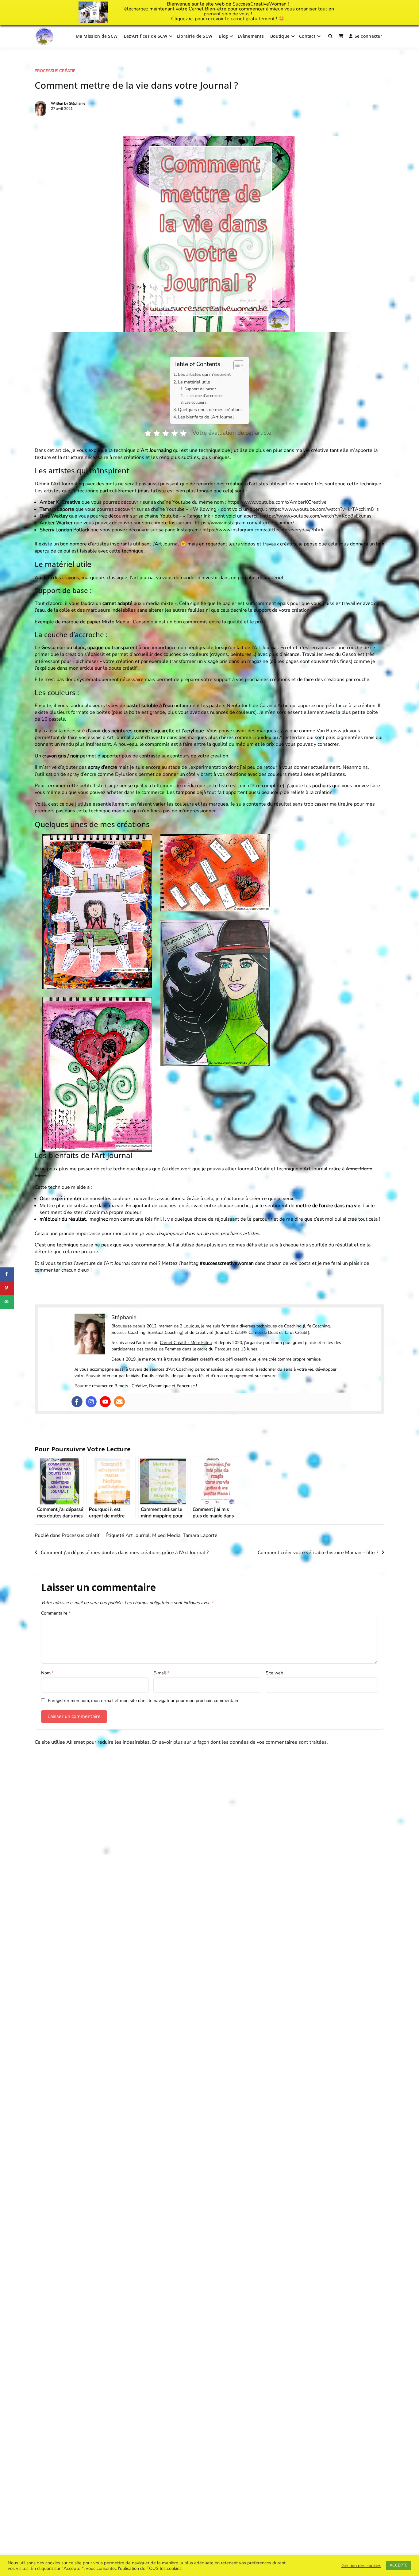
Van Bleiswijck (333, 731)
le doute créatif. (120, 668)
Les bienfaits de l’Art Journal (206, 417)
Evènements (251, 36)
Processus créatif (55, 71)
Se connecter (368, 36)
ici (191, 19)
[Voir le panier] (341, 36)
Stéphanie (77, 103)
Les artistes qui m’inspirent (204, 374)
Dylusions (126, 774)
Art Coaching (181, 1369)
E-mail (161, 1673)
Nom (47, 1673)
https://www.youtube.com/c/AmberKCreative (277, 502)
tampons (186, 792)
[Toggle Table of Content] (236, 365)
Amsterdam (292, 737)
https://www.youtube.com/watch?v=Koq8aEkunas (317, 516)
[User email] (119, 1402)
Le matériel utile (194, 382)
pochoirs (322, 786)
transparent (125, 648)
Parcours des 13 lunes (236, 1349)
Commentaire (56, 1613)
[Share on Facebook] (7, 1274)
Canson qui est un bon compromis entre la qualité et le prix (198, 622)
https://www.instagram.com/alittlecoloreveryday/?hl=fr (263, 530)
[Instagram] (91, 1402)
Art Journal (138, 1535)
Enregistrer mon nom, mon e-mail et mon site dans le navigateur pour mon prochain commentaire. (144, 1700)
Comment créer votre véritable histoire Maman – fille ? (318, 1553)
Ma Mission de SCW (97, 36)
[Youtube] (105, 1402)
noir (61, 648)
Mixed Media (166, 1535)
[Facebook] (77, 1402)
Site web (274, 1673)
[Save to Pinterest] (7, 1288)
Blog (223, 36)
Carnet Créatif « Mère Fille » (186, 1343)
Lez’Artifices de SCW (146, 36)
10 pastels (53, 719)
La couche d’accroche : (204, 396)
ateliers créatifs (199, 1359)
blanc (79, 648)
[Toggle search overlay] (330, 36)
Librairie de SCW (195, 36)
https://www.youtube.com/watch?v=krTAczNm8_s (324, 509)
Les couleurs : (196, 402)
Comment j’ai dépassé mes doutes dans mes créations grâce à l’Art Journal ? (125, 1553)
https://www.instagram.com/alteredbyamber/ (244, 523)
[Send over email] (7, 1302)
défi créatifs (237, 1359)
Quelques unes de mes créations (210, 410)
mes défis (246, 1245)
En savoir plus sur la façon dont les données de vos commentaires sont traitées (239, 1742)
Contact (307, 36)
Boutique (280, 36)
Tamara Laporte (200, 1535)
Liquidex (262, 737)
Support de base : (200, 389)
